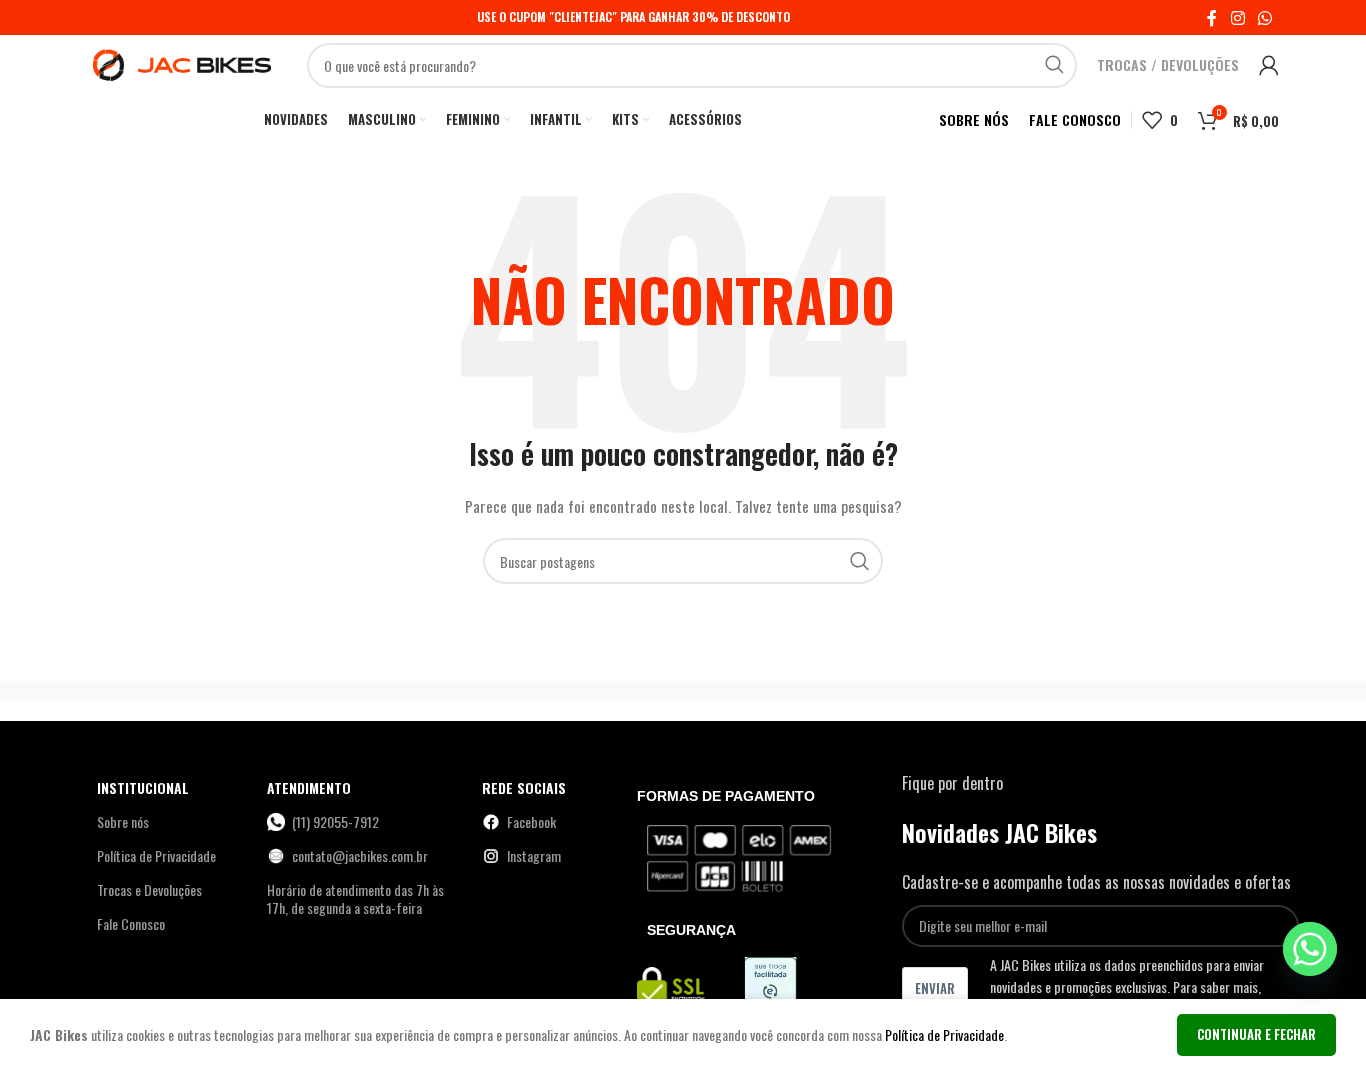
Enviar (935, 988)
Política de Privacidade (156, 855)
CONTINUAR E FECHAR (1256, 1034)
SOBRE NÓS (974, 119)
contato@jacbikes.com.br (360, 855)
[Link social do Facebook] (1212, 17)
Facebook (531, 821)
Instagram (534, 855)
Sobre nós (123, 821)
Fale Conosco (131, 923)
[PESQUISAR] (1054, 65)
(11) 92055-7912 (335, 821)
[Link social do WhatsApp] (1265, 17)
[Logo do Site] (182, 62)
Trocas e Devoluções (149, 889)
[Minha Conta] (1269, 65)
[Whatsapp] (1310, 949)
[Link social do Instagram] (1237, 17)
